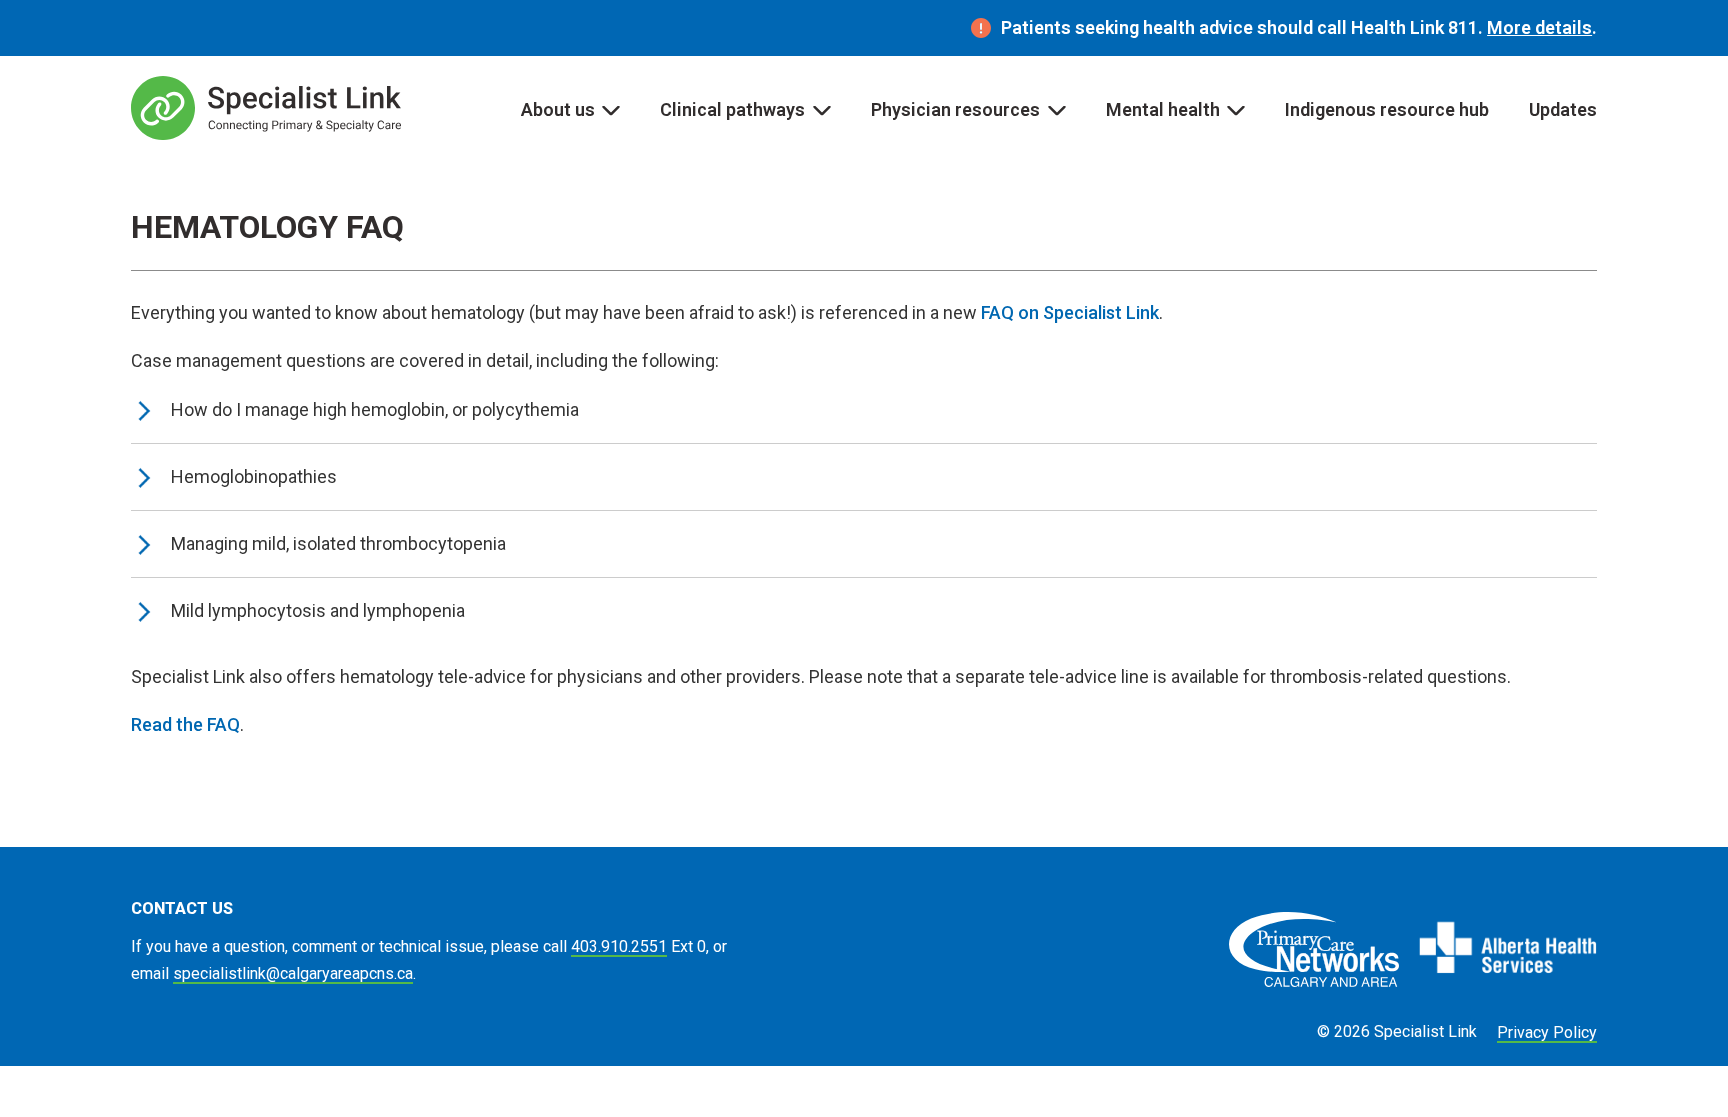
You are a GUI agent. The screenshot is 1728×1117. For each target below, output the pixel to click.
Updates (1563, 109)
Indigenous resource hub (1387, 109)
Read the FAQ (185, 724)
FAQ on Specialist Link (1070, 312)
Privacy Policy (1547, 1032)
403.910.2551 (619, 946)
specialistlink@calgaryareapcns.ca (293, 973)
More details (1539, 27)
